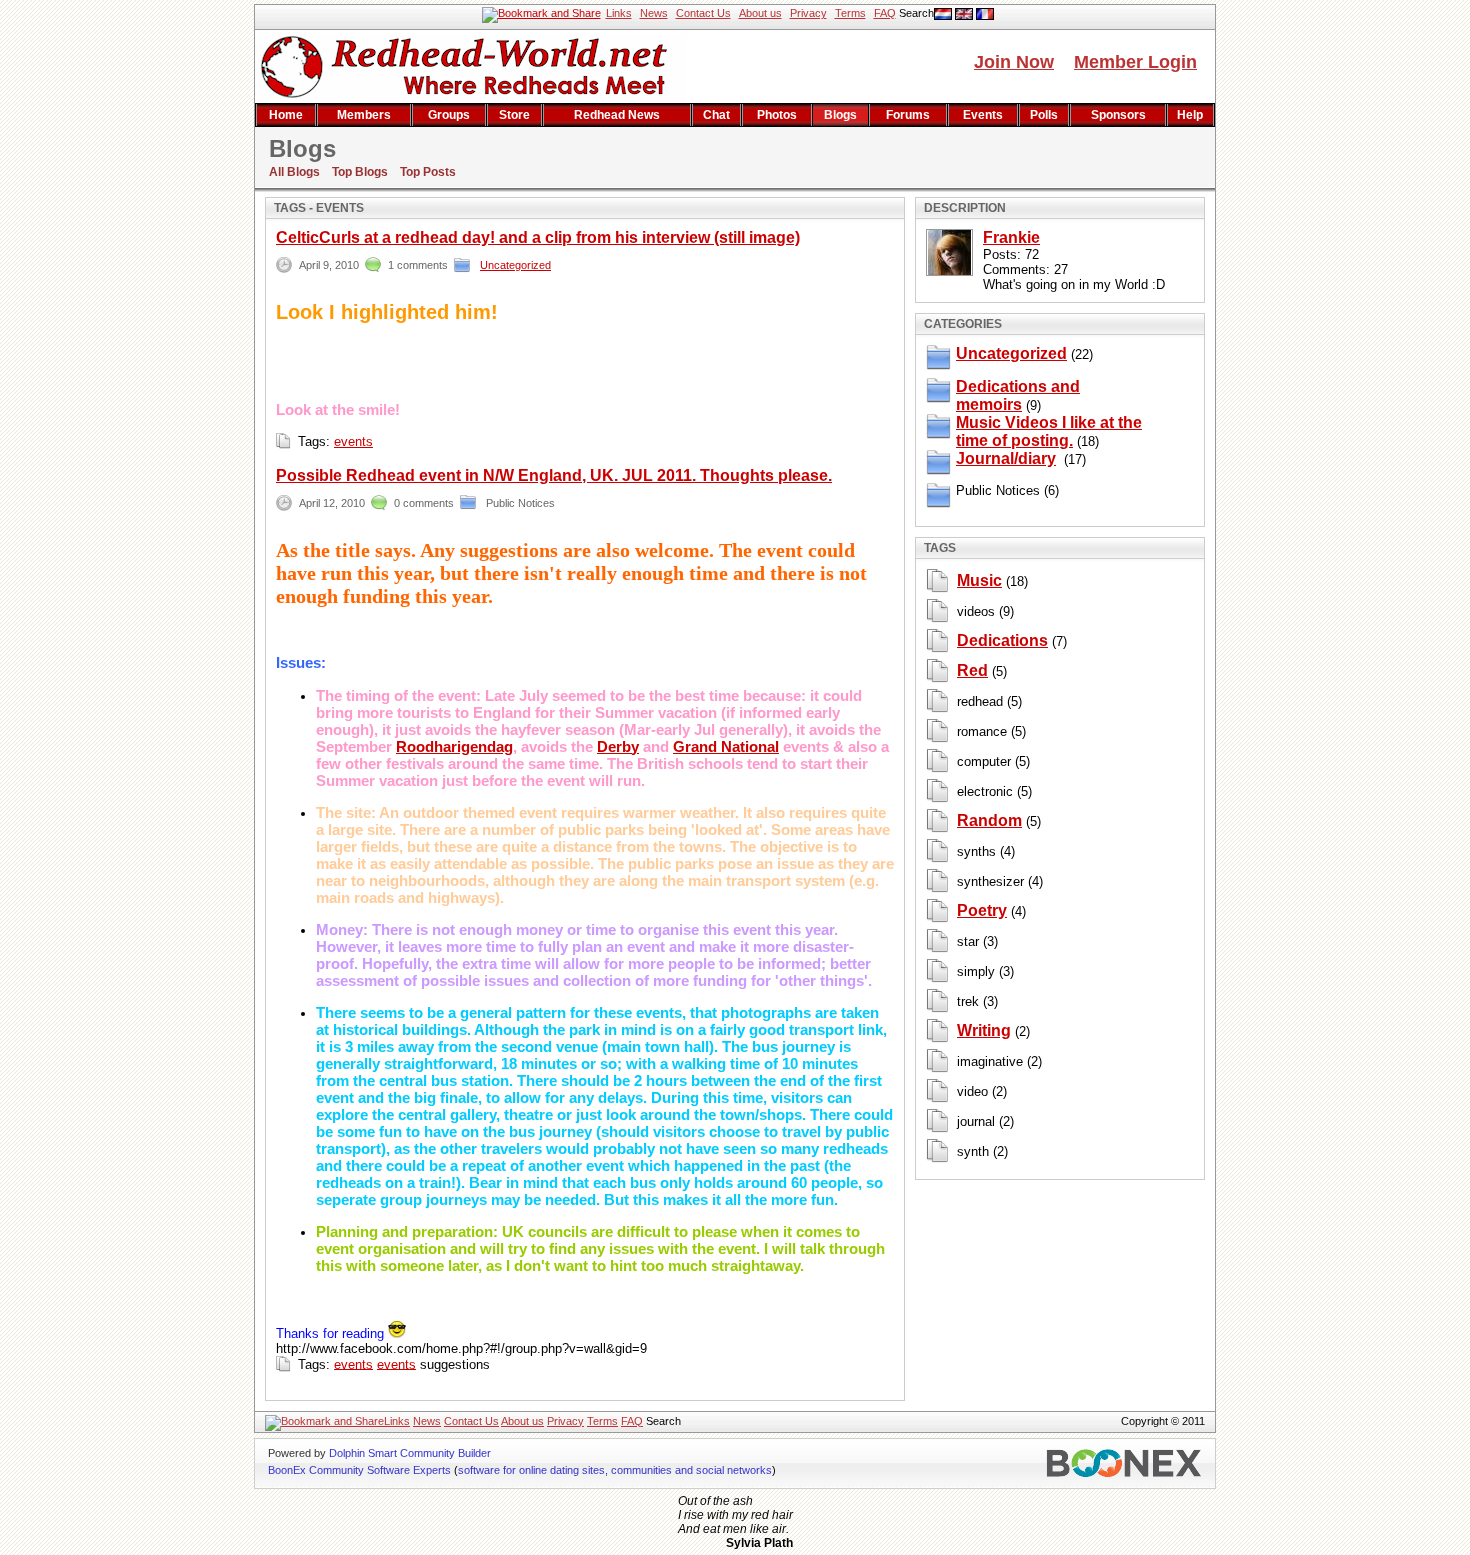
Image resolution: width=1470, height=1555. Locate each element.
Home (286, 115)
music (979, 580)
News (654, 13)
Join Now (1014, 62)
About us (760, 13)
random (989, 820)
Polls (1044, 115)
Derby (618, 746)
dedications (1002, 640)
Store (514, 115)
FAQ (885, 13)
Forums (908, 115)
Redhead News (617, 115)
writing (984, 1030)
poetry (982, 910)
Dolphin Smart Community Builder (410, 1453)
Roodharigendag (454, 746)
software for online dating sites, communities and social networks (615, 1470)
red (972, 670)
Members (364, 115)
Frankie (1011, 237)
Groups (449, 115)
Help (1190, 115)
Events (983, 115)
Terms (850, 13)
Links (619, 13)
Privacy (808, 13)
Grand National (726, 746)
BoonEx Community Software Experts (359, 1470)
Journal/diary (1006, 458)
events (353, 441)
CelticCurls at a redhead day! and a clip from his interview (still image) (538, 237)
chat (716, 115)
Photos (777, 115)
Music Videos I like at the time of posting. (1049, 431)
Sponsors (1118, 115)
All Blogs (294, 172)
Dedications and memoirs (1018, 395)
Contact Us (703, 13)
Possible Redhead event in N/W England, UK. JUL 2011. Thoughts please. (554, 475)
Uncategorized (515, 265)
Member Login (1135, 62)
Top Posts (428, 172)
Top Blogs (360, 172)
